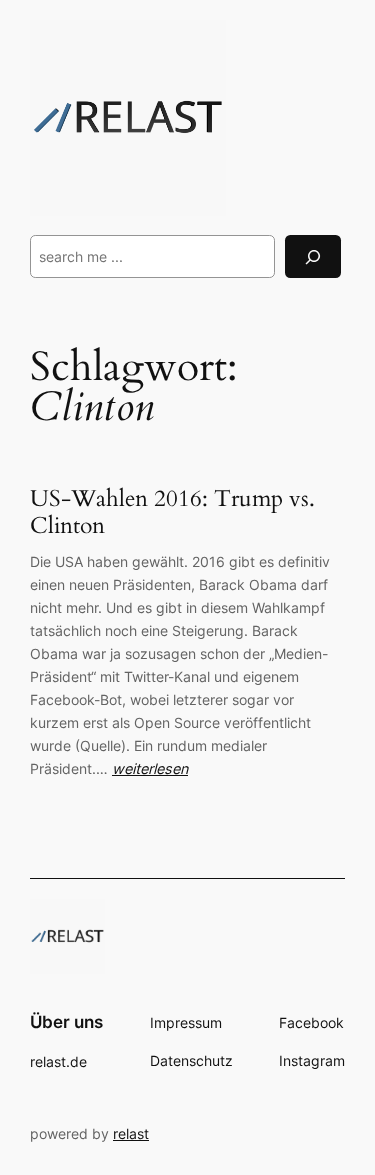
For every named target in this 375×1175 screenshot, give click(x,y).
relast (131, 1133)
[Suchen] (313, 256)
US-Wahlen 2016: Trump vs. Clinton (172, 513)
